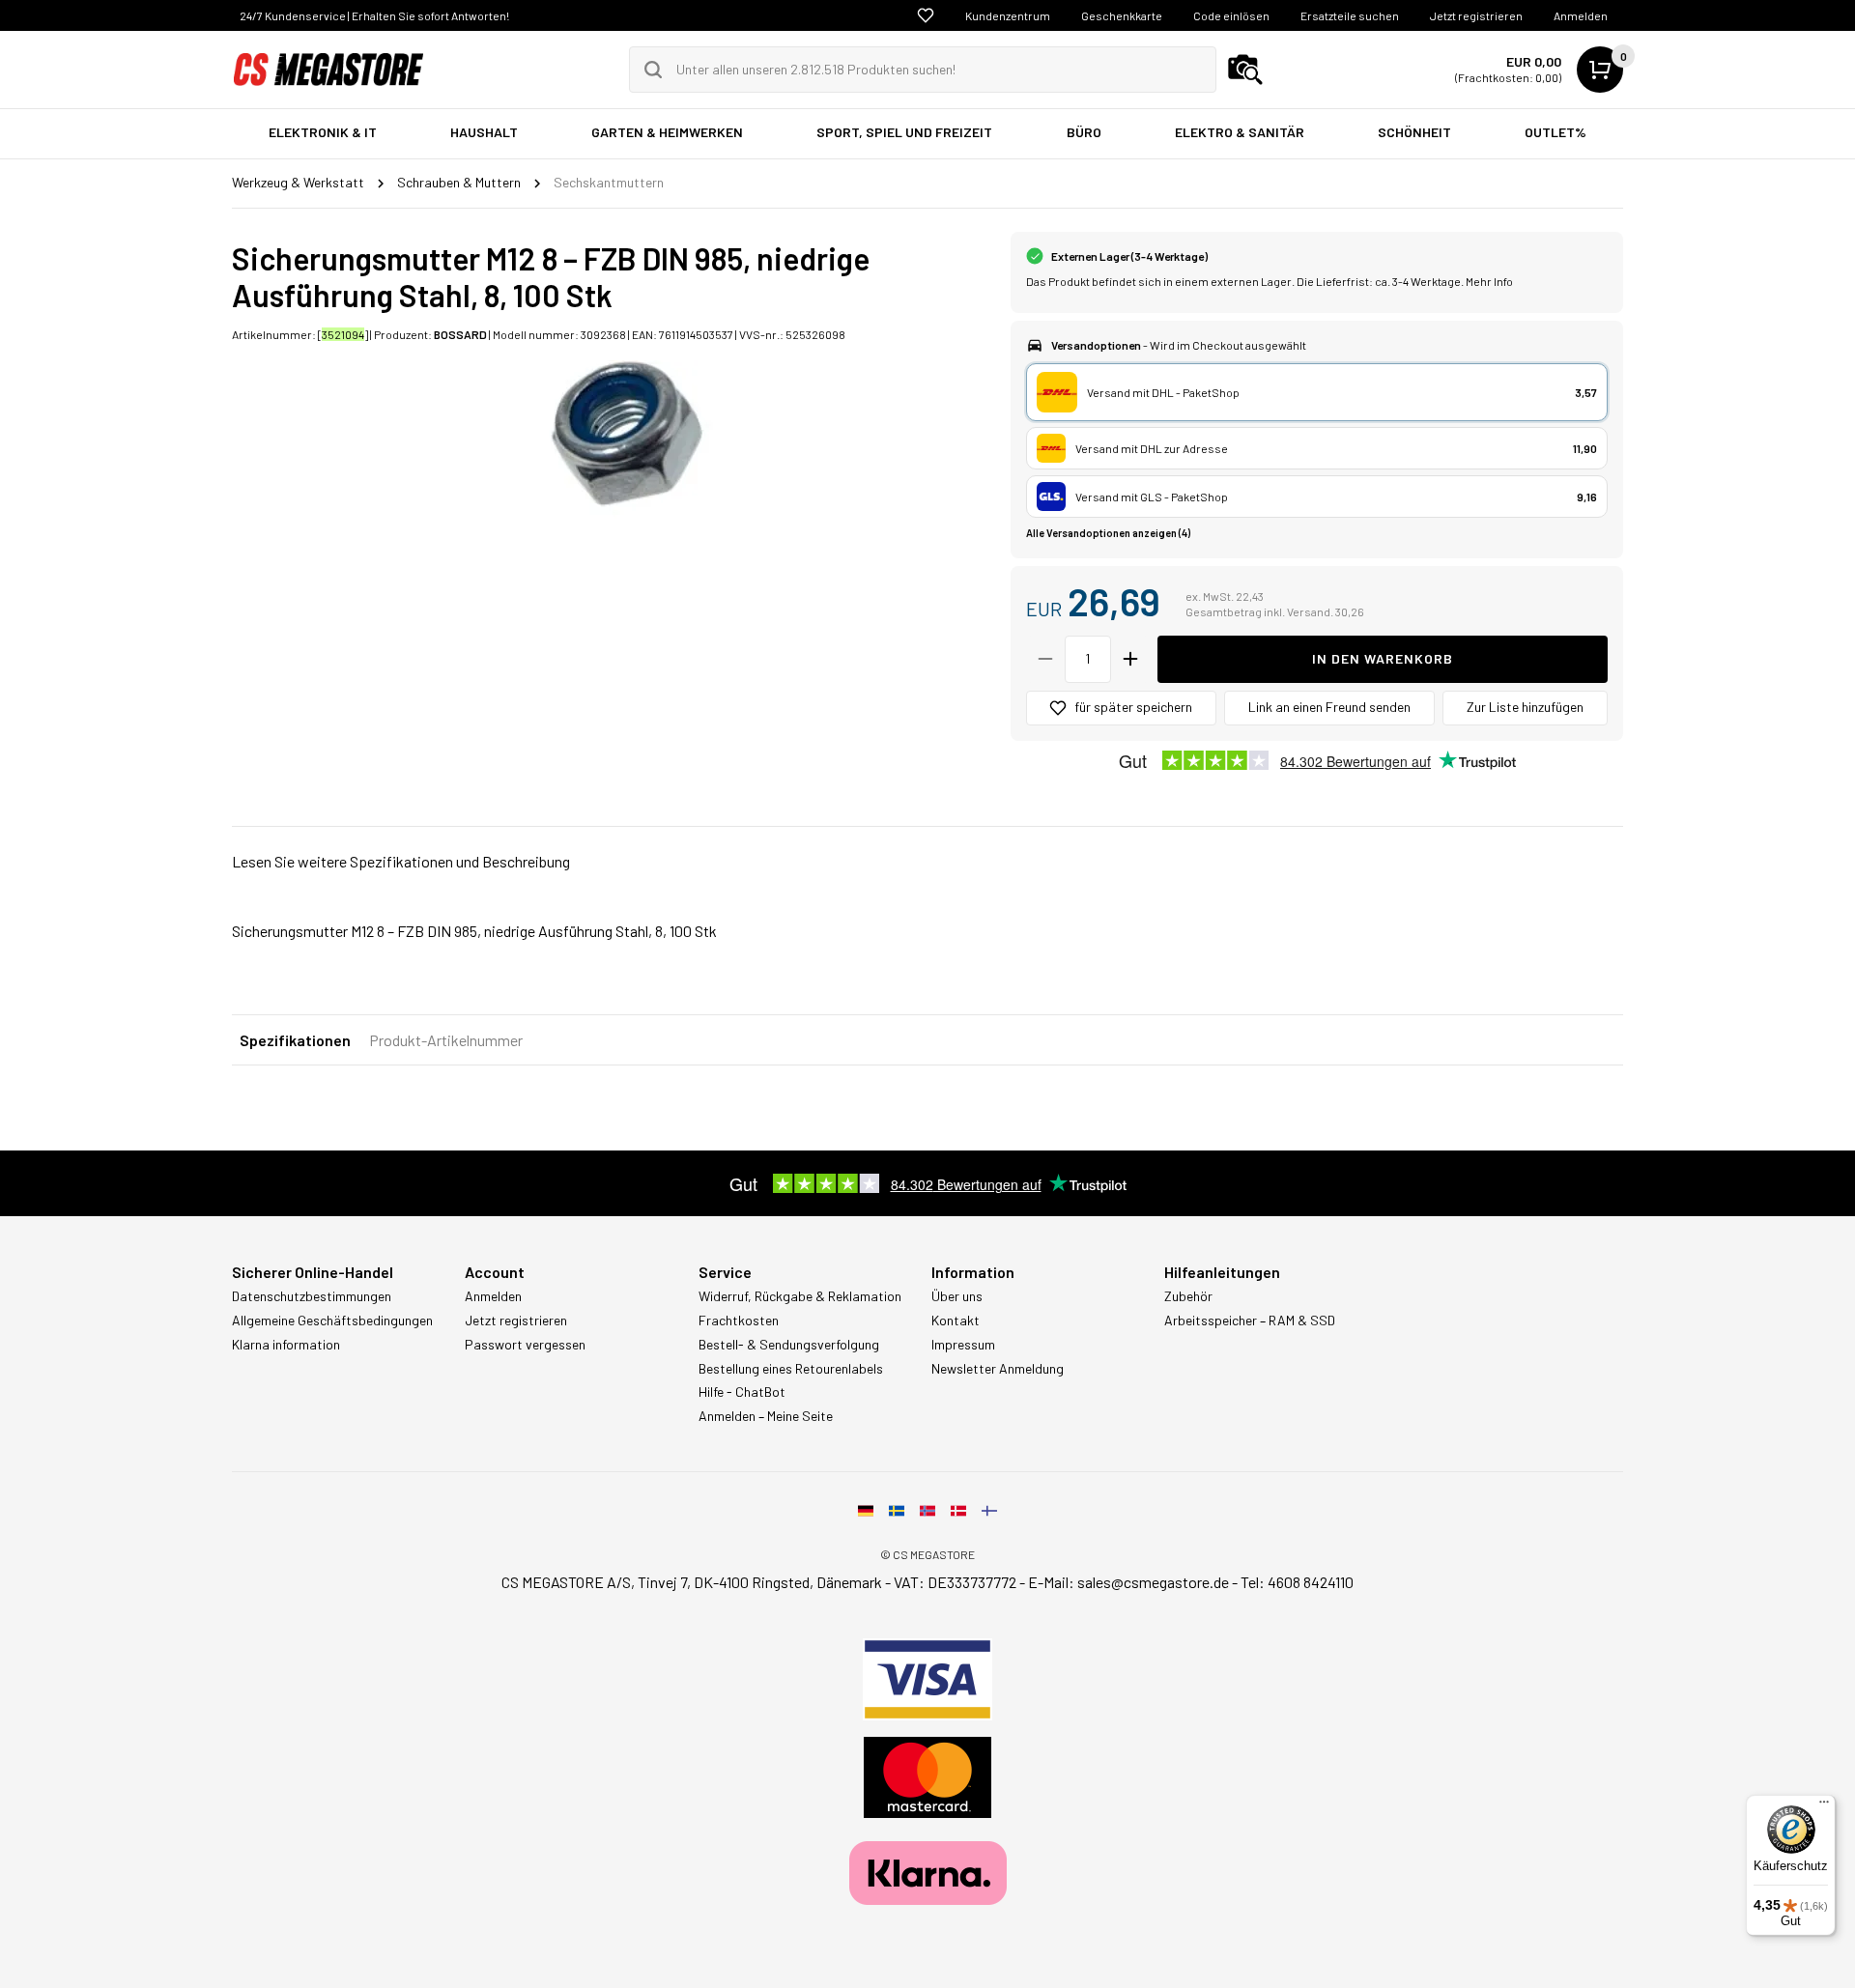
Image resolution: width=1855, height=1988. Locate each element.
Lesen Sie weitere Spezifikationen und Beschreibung (401, 861)
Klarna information (286, 1345)
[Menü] (1824, 1806)
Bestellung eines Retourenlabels (791, 1369)
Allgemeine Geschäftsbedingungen (332, 1321)
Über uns (957, 1296)
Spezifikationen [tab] (295, 1040)
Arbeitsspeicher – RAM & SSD (1250, 1321)
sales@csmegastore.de (1153, 1582)
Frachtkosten (739, 1321)
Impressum (963, 1345)
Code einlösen (1231, 15)
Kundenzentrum (1008, 15)
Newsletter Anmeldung (998, 1369)
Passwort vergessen (525, 1345)
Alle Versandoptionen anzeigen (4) (1108, 533)
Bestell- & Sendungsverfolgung (789, 1345)
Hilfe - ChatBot (742, 1392)
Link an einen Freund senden (1329, 707)
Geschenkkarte (1122, 15)
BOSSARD (460, 334)
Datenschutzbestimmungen (312, 1296)
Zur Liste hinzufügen (1525, 707)
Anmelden (1581, 15)
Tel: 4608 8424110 (1297, 1582)
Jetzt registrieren (1476, 15)
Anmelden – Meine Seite (766, 1416)
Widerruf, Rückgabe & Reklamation (800, 1296)
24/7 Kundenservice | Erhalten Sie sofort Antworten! (374, 15)
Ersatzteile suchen (1350, 15)
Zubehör (1188, 1296)
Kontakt (956, 1321)
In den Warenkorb (1383, 658)
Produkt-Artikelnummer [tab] (446, 1040)
